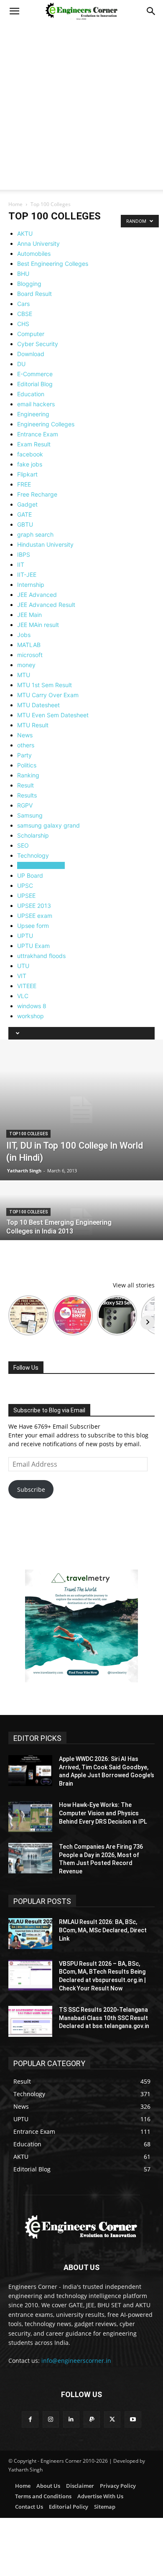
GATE (24, 514)
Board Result (34, 294)
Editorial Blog (35, 384)
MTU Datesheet (38, 705)
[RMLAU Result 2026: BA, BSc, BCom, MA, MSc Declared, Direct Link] (30, 1934)
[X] (112, 2419)
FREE (24, 484)
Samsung (30, 815)
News (25, 735)
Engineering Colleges (46, 424)
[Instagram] (51, 2419)
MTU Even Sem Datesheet (53, 715)
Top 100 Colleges (41, 865)
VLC (23, 996)
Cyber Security (38, 344)
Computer (31, 334)
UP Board (30, 875)
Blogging (29, 284)
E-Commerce (35, 374)
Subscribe (31, 1489)
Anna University (38, 243)
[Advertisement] (81, 108)
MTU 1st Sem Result (45, 685)
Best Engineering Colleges (53, 264)
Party (24, 755)
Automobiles (34, 254)
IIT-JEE (27, 575)
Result (25, 785)
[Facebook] (30, 2419)
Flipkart (27, 474)
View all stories (134, 1285)
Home (15, 204)
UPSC (25, 885)
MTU (24, 675)
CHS (23, 324)
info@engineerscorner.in (76, 2361)
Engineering (33, 414)
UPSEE (26, 896)
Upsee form (33, 926)
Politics (27, 765)
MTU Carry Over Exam (48, 695)
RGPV (25, 805)
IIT (21, 564)
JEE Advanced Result (46, 605)
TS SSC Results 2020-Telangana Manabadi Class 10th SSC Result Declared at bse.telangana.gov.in (104, 2018)
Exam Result (34, 444)
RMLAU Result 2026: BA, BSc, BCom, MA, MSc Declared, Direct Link (103, 1930)
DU (21, 364)
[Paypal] (92, 2419)
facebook (30, 454)
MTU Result (33, 725)
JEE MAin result (38, 625)
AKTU (25, 233)
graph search (35, 534)
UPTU (25, 936)
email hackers (36, 404)
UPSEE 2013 (34, 906)
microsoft (30, 655)
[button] (14, 11)
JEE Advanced (37, 595)
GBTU (25, 524)
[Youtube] (133, 2419)
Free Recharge (37, 494)
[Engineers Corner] (81, 2227)
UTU (23, 966)
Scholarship (33, 835)
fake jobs (30, 464)
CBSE (25, 314)
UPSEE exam (35, 916)
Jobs (24, 635)
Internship (31, 585)
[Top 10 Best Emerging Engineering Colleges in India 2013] (81, 1222)
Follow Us (26, 1368)
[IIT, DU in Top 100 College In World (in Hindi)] (81, 1110)
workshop (31, 1016)
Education (31, 394)
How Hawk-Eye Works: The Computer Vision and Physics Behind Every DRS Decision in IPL (103, 1813)
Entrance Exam (38, 434)
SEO (23, 845)
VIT (22, 976)
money (26, 665)
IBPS (24, 554)
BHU (23, 274)
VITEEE (27, 986)
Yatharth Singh (24, 1171)
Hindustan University (45, 544)
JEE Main (29, 615)
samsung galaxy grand (48, 825)
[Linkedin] (71, 2419)
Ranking (28, 775)
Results (27, 795)
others (26, 745)
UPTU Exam (33, 946)
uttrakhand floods (41, 956)
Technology (33, 855)
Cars (23, 304)
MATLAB (29, 645)
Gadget (27, 504)
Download (31, 354)
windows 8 (32, 1006)
